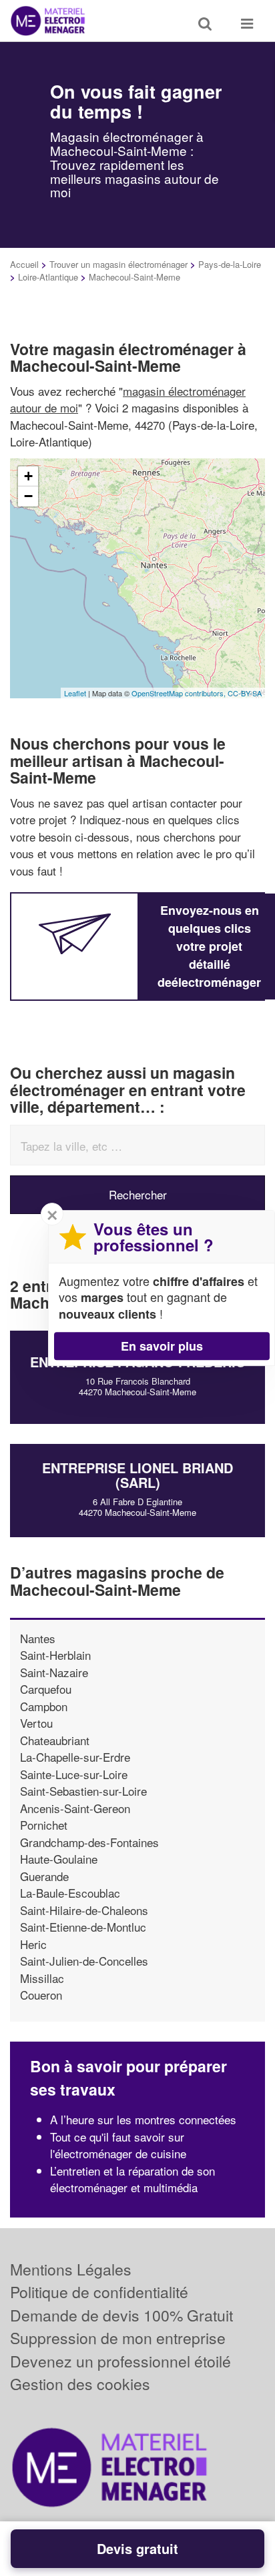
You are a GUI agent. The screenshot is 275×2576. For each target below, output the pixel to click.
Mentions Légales (71, 2269)
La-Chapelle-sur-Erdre (75, 1757)
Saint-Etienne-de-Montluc (83, 1927)
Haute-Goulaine (59, 1859)
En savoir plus (162, 1346)
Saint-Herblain (55, 1655)
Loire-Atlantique (48, 277)
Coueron (41, 1995)
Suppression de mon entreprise (118, 2338)
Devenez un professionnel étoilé (120, 2361)
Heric (33, 1944)
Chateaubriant (55, 1740)
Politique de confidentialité (99, 2292)
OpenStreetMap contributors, (180, 693)
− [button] (28, 496)
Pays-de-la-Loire (230, 264)
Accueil (24, 264)
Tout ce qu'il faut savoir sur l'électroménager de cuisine (118, 2145)
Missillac (42, 1978)
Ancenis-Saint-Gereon (75, 1808)
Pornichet (44, 1825)
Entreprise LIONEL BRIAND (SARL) (137, 1475)
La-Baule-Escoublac (70, 1893)
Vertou (36, 1723)
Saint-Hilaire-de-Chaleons (84, 1910)
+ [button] (28, 476)
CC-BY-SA (245, 693)
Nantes (38, 1638)
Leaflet (75, 693)
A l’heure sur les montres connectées (143, 2119)
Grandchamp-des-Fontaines (89, 1842)
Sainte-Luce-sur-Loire (74, 1774)
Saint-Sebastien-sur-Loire (83, 1791)
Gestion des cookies (80, 2384)
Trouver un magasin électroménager (118, 264)
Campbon (44, 1706)
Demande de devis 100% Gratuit (121, 2315)
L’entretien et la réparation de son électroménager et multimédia (132, 2179)
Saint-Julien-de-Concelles (84, 1961)
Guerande (44, 1876)
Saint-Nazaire (54, 1672)
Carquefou (46, 1689)
